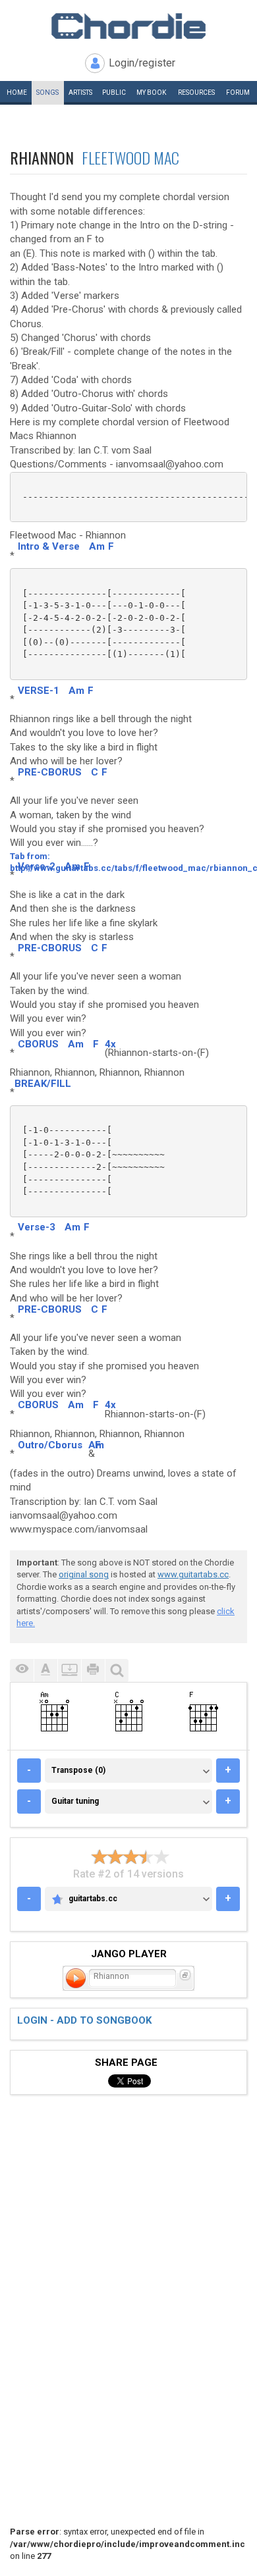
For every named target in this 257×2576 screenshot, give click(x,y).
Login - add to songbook (84, 2020)
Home (17, 92)
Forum (238, 92)
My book (151, 92)
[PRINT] (93, 1670)
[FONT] (45, 1670)
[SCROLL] (69, 1670)
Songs (47, 92)
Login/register (142, 63)
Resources (196, 92)
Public (114, 92)
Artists (80, 92)
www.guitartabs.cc (193, 1574)
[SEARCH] (117, 1670)
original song (84, 1574)
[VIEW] (22, 1670)
